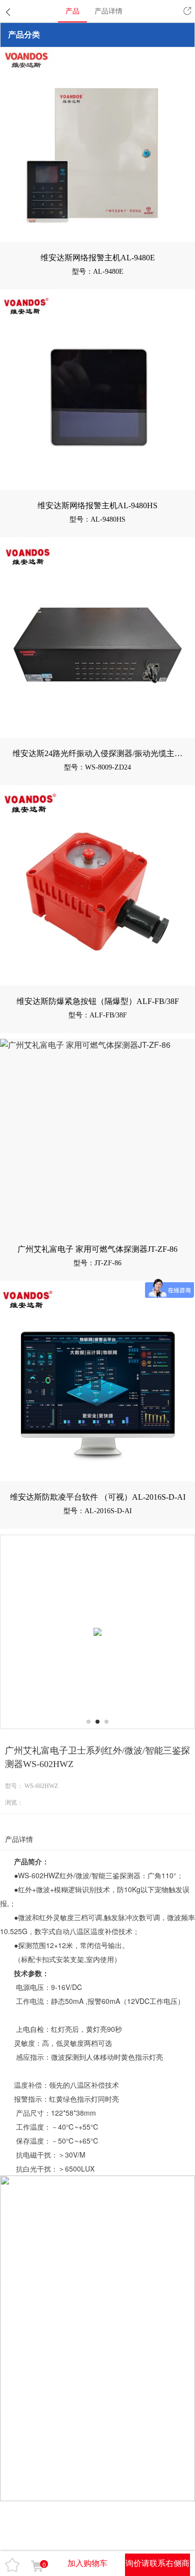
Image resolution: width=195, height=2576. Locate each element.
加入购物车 (87, 2563)
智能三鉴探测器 (116, 1875)
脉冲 (125, 1917)
